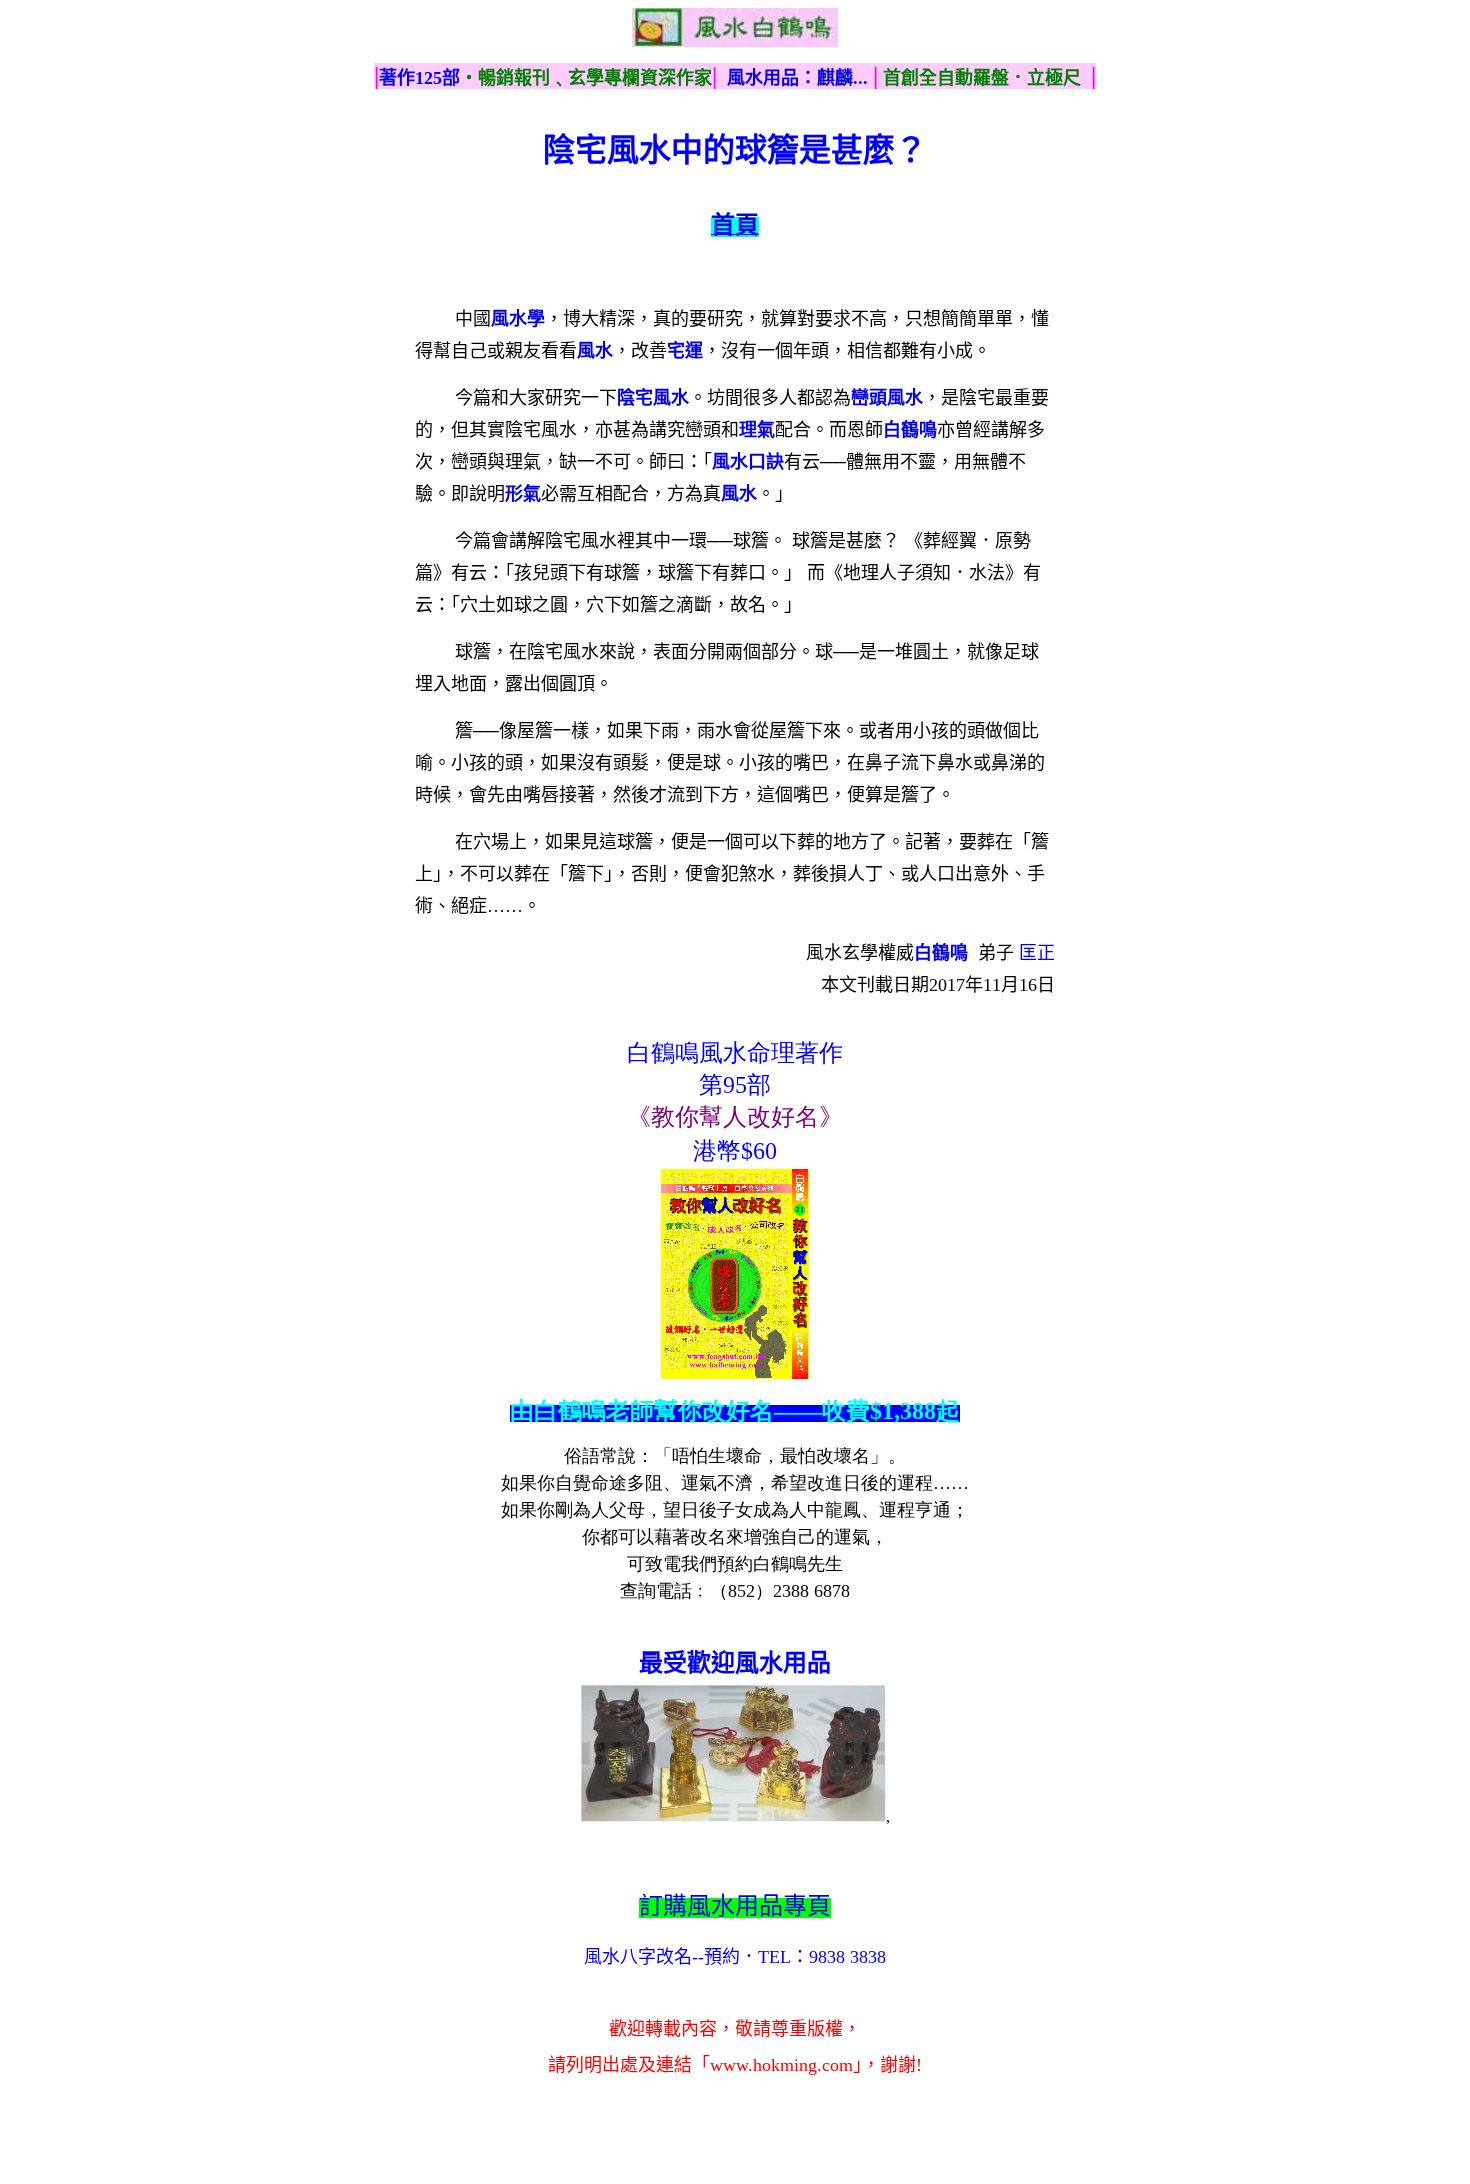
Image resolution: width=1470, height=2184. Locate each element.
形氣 (523, 494)
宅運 (685, 351)
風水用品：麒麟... (797, 78)
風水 (595, 351)
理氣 (757, 430)
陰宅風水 (653, 398)
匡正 (1037, 953)
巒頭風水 (887, 398)
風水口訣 (748, 462)
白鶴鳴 (910, 430)
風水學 (518, 319)
